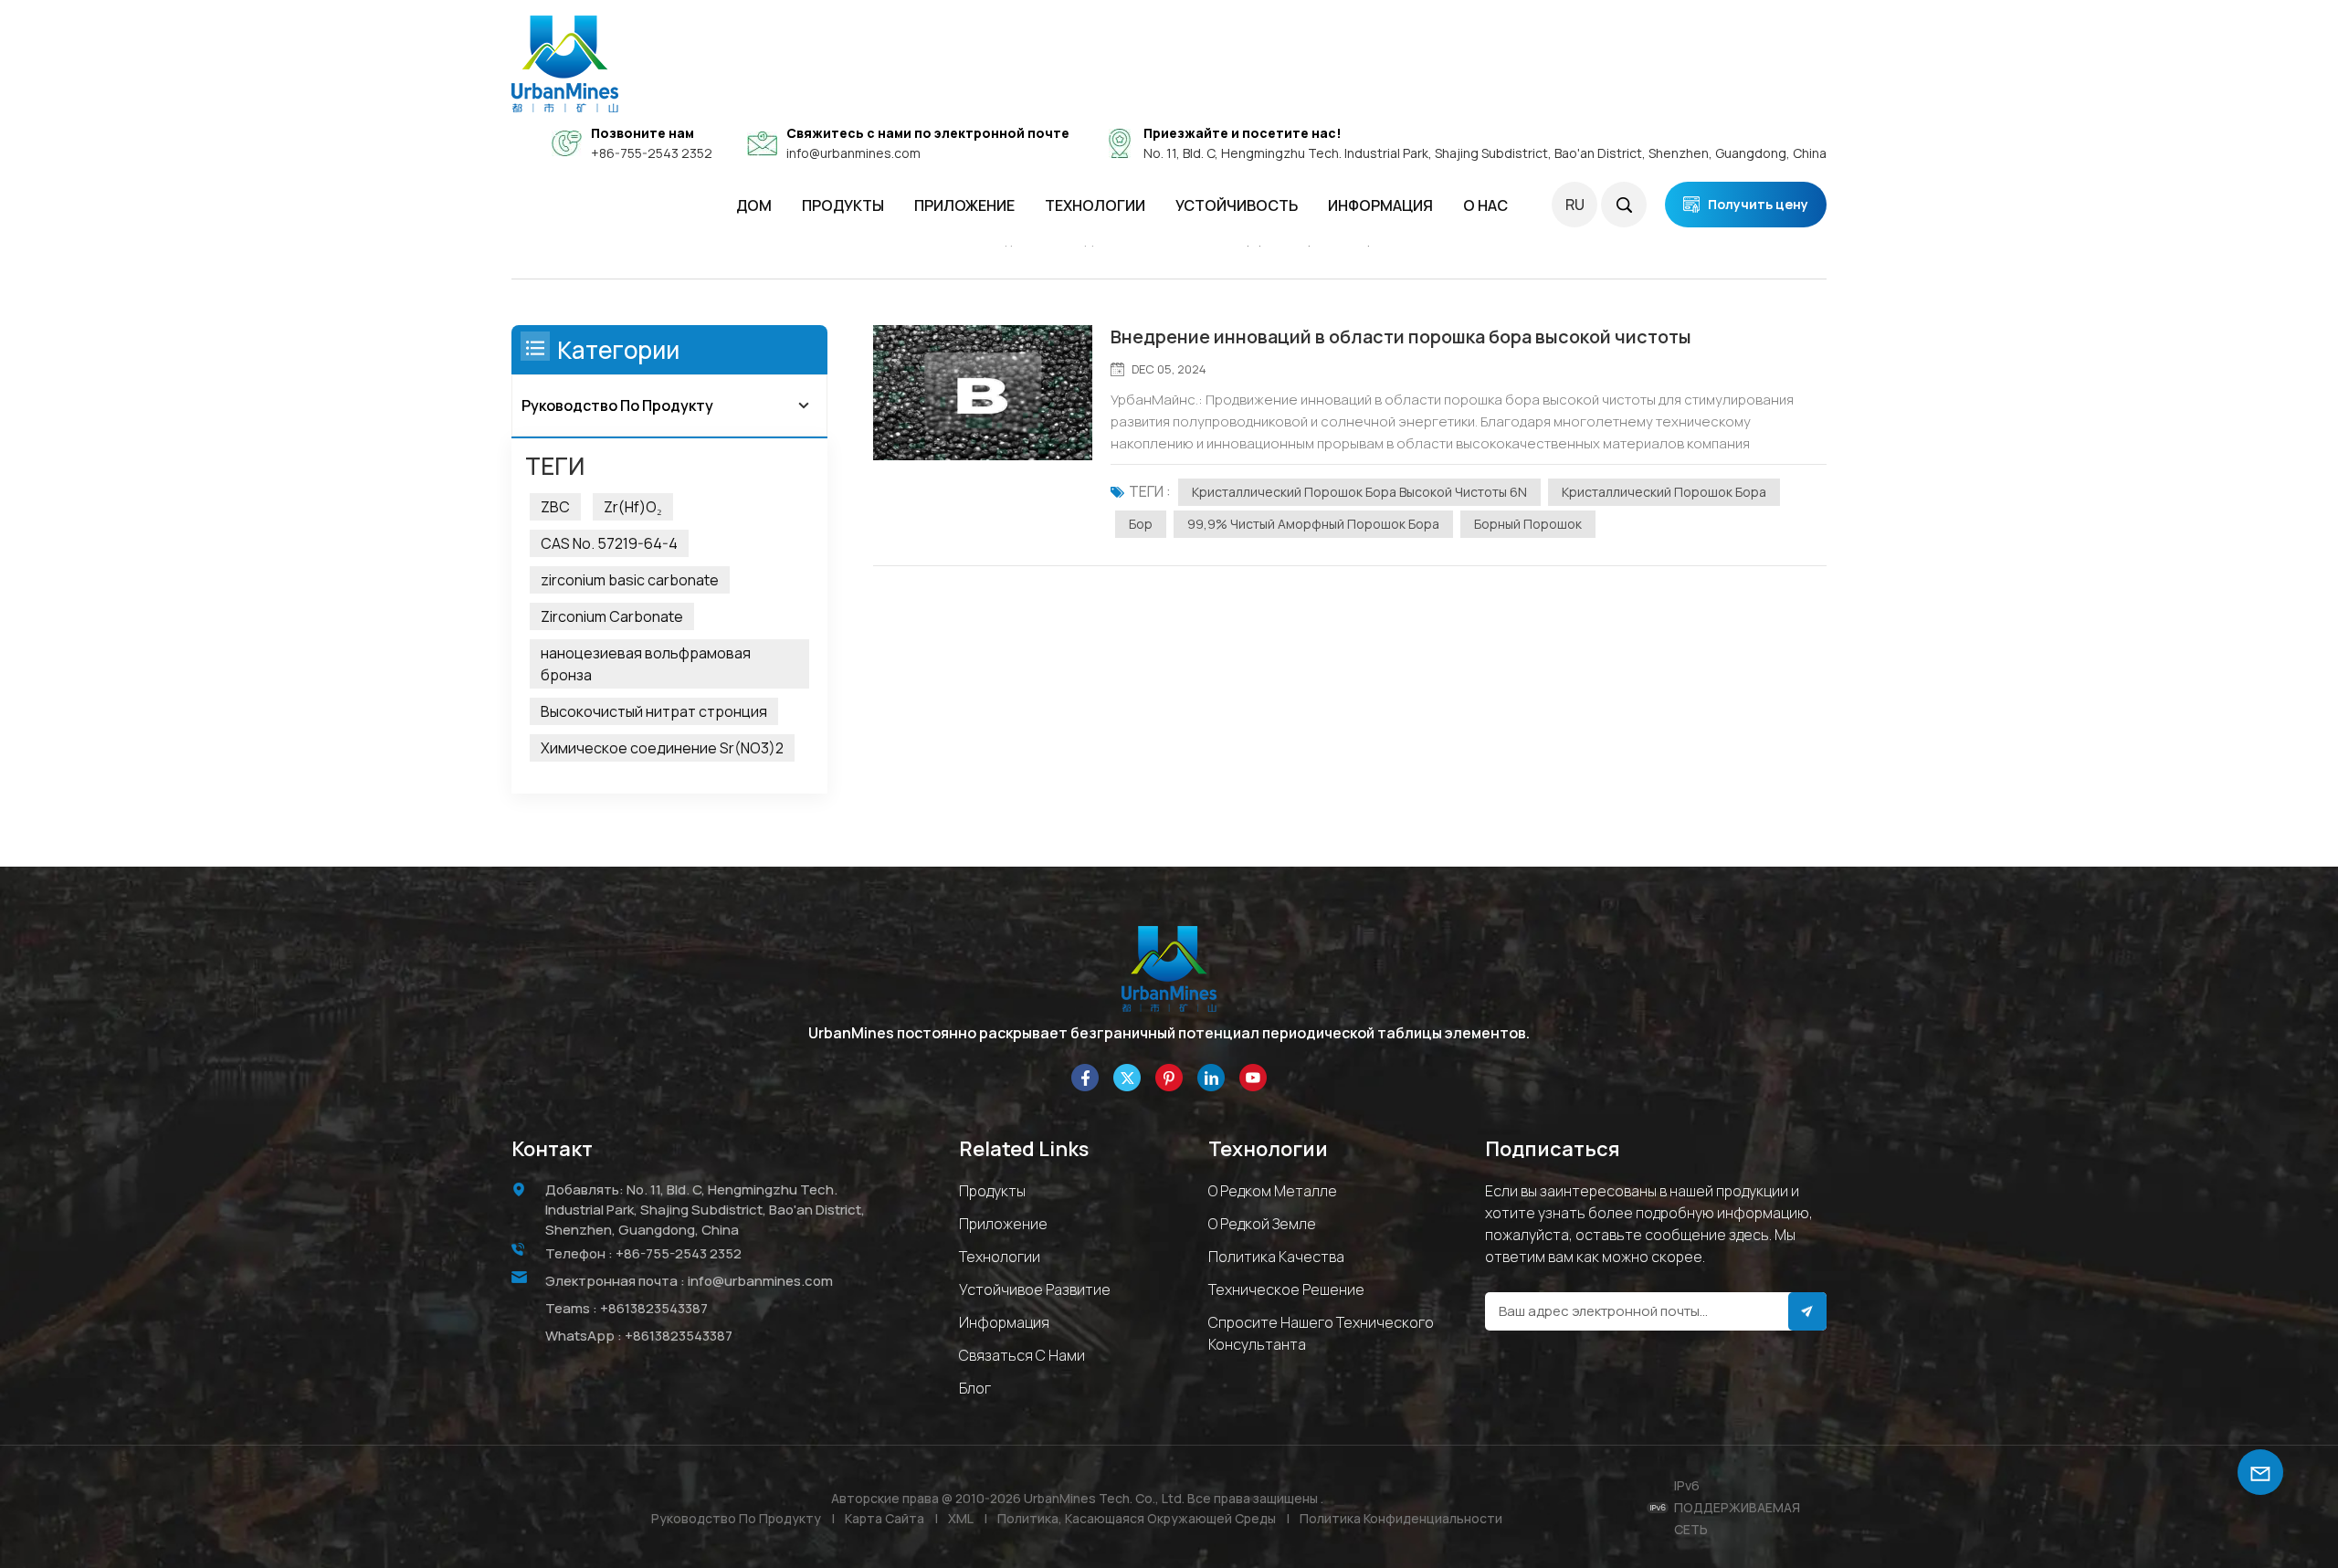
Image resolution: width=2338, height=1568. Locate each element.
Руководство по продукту (617, 405)
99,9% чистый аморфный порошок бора (1313, 524)
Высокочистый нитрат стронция (654, 711)
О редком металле (1273, 1191)
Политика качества (1276, 1257)
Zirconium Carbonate (612, 616)
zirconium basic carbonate (630, 580)
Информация (1004, 1322)
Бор (1141, 524)
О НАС (1485, 205)
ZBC (555, 507)
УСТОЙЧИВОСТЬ (1237, 205)
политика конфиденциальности (1401, 1518)
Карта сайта (885, 1518)
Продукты (843, 205)
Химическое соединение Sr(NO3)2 (662, 748)
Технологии (1095, 205)
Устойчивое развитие (1035, 1289)
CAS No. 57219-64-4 (609, 543)
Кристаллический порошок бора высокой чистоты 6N (1359, 492)
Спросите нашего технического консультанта (1321, 1333)
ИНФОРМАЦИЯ (1380, 205)
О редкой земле (1262, 1224)
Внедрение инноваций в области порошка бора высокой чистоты (1401, 337)
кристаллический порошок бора (1664, 492)
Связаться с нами (1022, 1355)
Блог (975, 1388)
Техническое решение (1286, 1289)
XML (961, 1518)
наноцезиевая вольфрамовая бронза (646, 664)
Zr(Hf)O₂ (633, 507)
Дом (754, 205)
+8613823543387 (654, 1308)
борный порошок (1528, 524)
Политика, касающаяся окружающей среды (1137, 1518)
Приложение (1003, 1224)
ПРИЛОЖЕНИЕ (964, 205)
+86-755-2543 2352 (652, 153)
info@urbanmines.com (853, 153)
